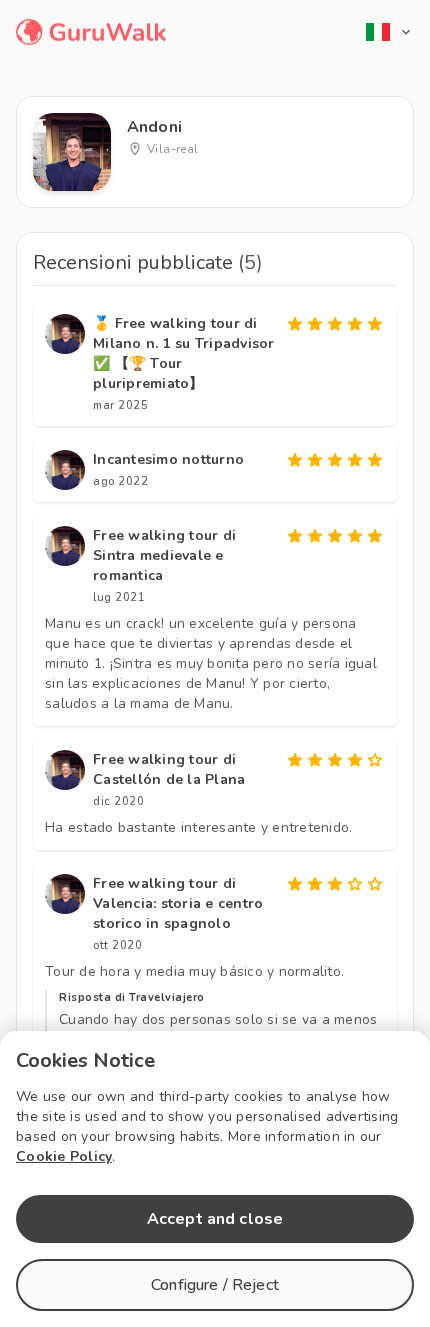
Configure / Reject (215, 1285)
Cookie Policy (64, 1156)
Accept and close (215, 1219)
